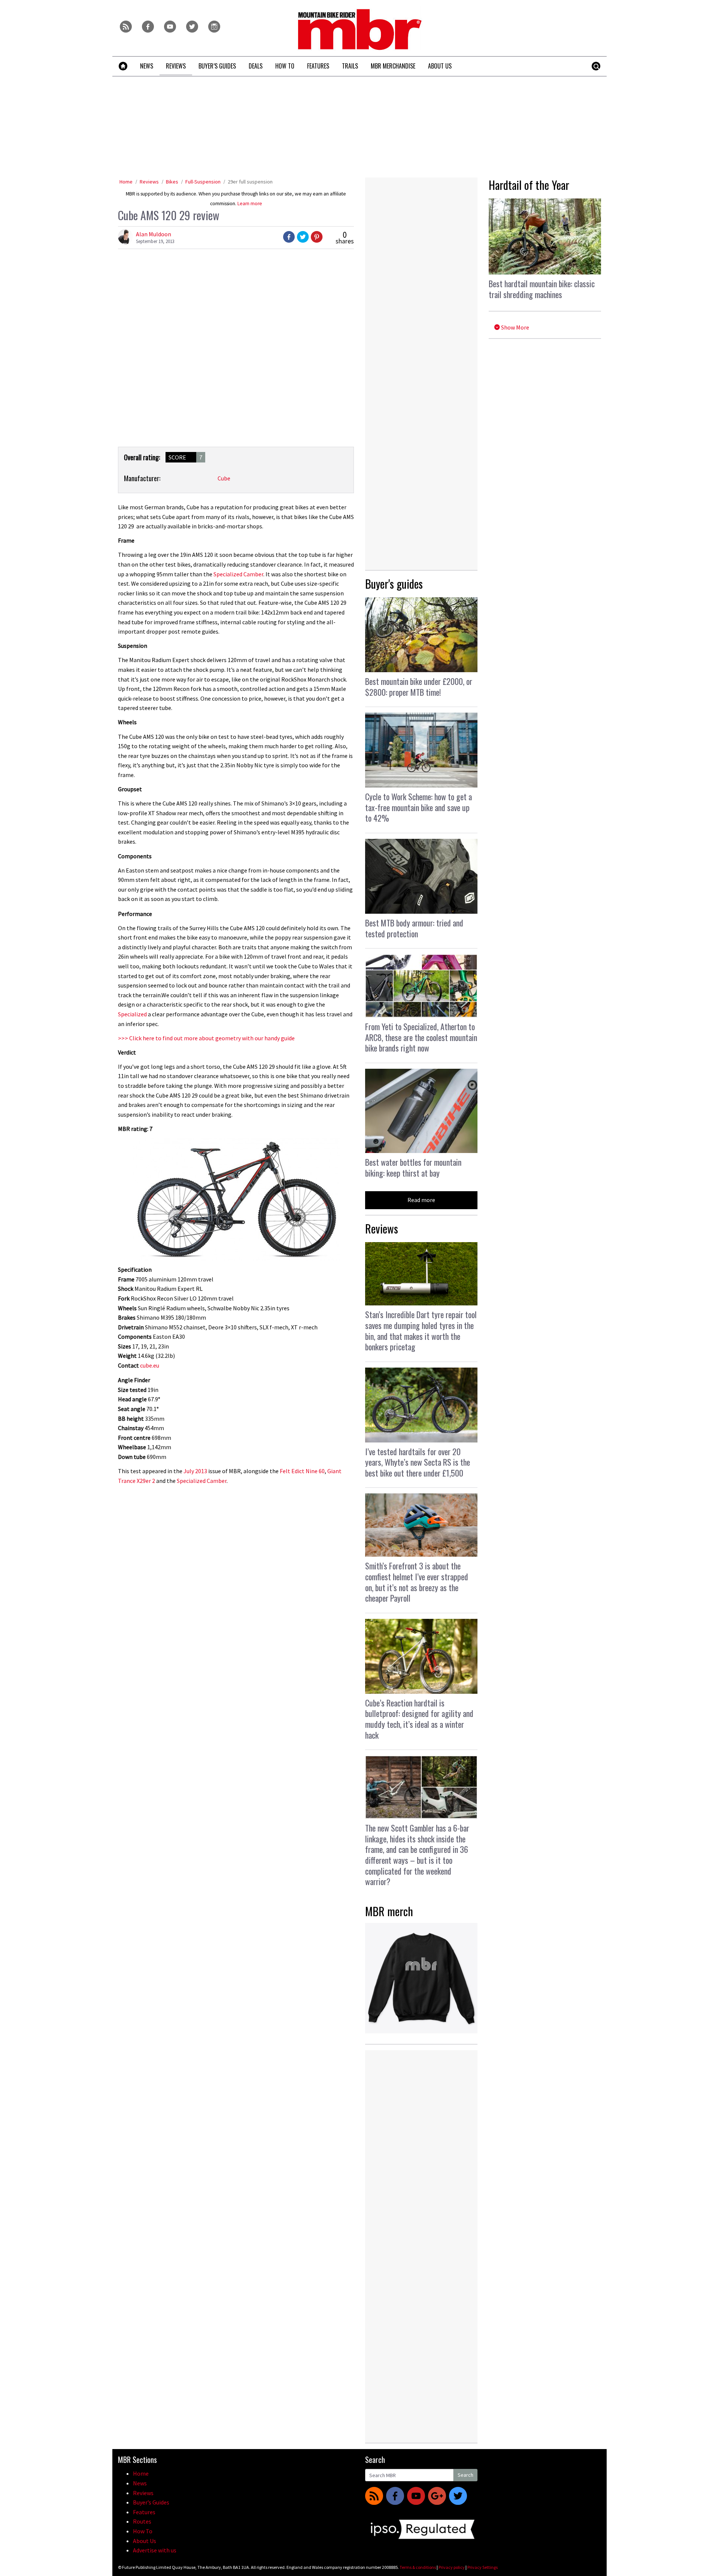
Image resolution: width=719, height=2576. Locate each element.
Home (126, 182)
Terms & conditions (418, 2567)
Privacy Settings (483, 2567)
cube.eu (150, 1365)
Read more (421, 1200)
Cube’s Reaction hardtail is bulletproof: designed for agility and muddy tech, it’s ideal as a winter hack (419, 1719)
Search (465, 2475)
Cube (224, 478)
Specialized (132, 1014)
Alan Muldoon (154, 234)
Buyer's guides (394, 584)
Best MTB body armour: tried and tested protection (414, 928)
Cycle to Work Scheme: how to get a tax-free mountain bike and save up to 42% (418, 807)
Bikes (172, 182)
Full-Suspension (203, 182)
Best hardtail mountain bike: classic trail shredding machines (542, 289)
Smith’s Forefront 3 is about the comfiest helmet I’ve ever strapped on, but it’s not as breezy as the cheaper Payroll (417, 1582)
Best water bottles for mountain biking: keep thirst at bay (413, 1167)
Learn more (250, 204)
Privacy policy (452, 2567)
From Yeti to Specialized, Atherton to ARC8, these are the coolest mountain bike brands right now (421, 1037)
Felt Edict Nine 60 (302, 1471)
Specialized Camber (238, 574)
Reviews (149, 182)
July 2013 (195, 1471)
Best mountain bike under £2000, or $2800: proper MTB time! (419, 687)
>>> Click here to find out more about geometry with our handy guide (206, 1038)
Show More (515, 327)
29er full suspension (250, 182)
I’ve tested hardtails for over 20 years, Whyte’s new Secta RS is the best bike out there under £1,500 (418, 1462)
